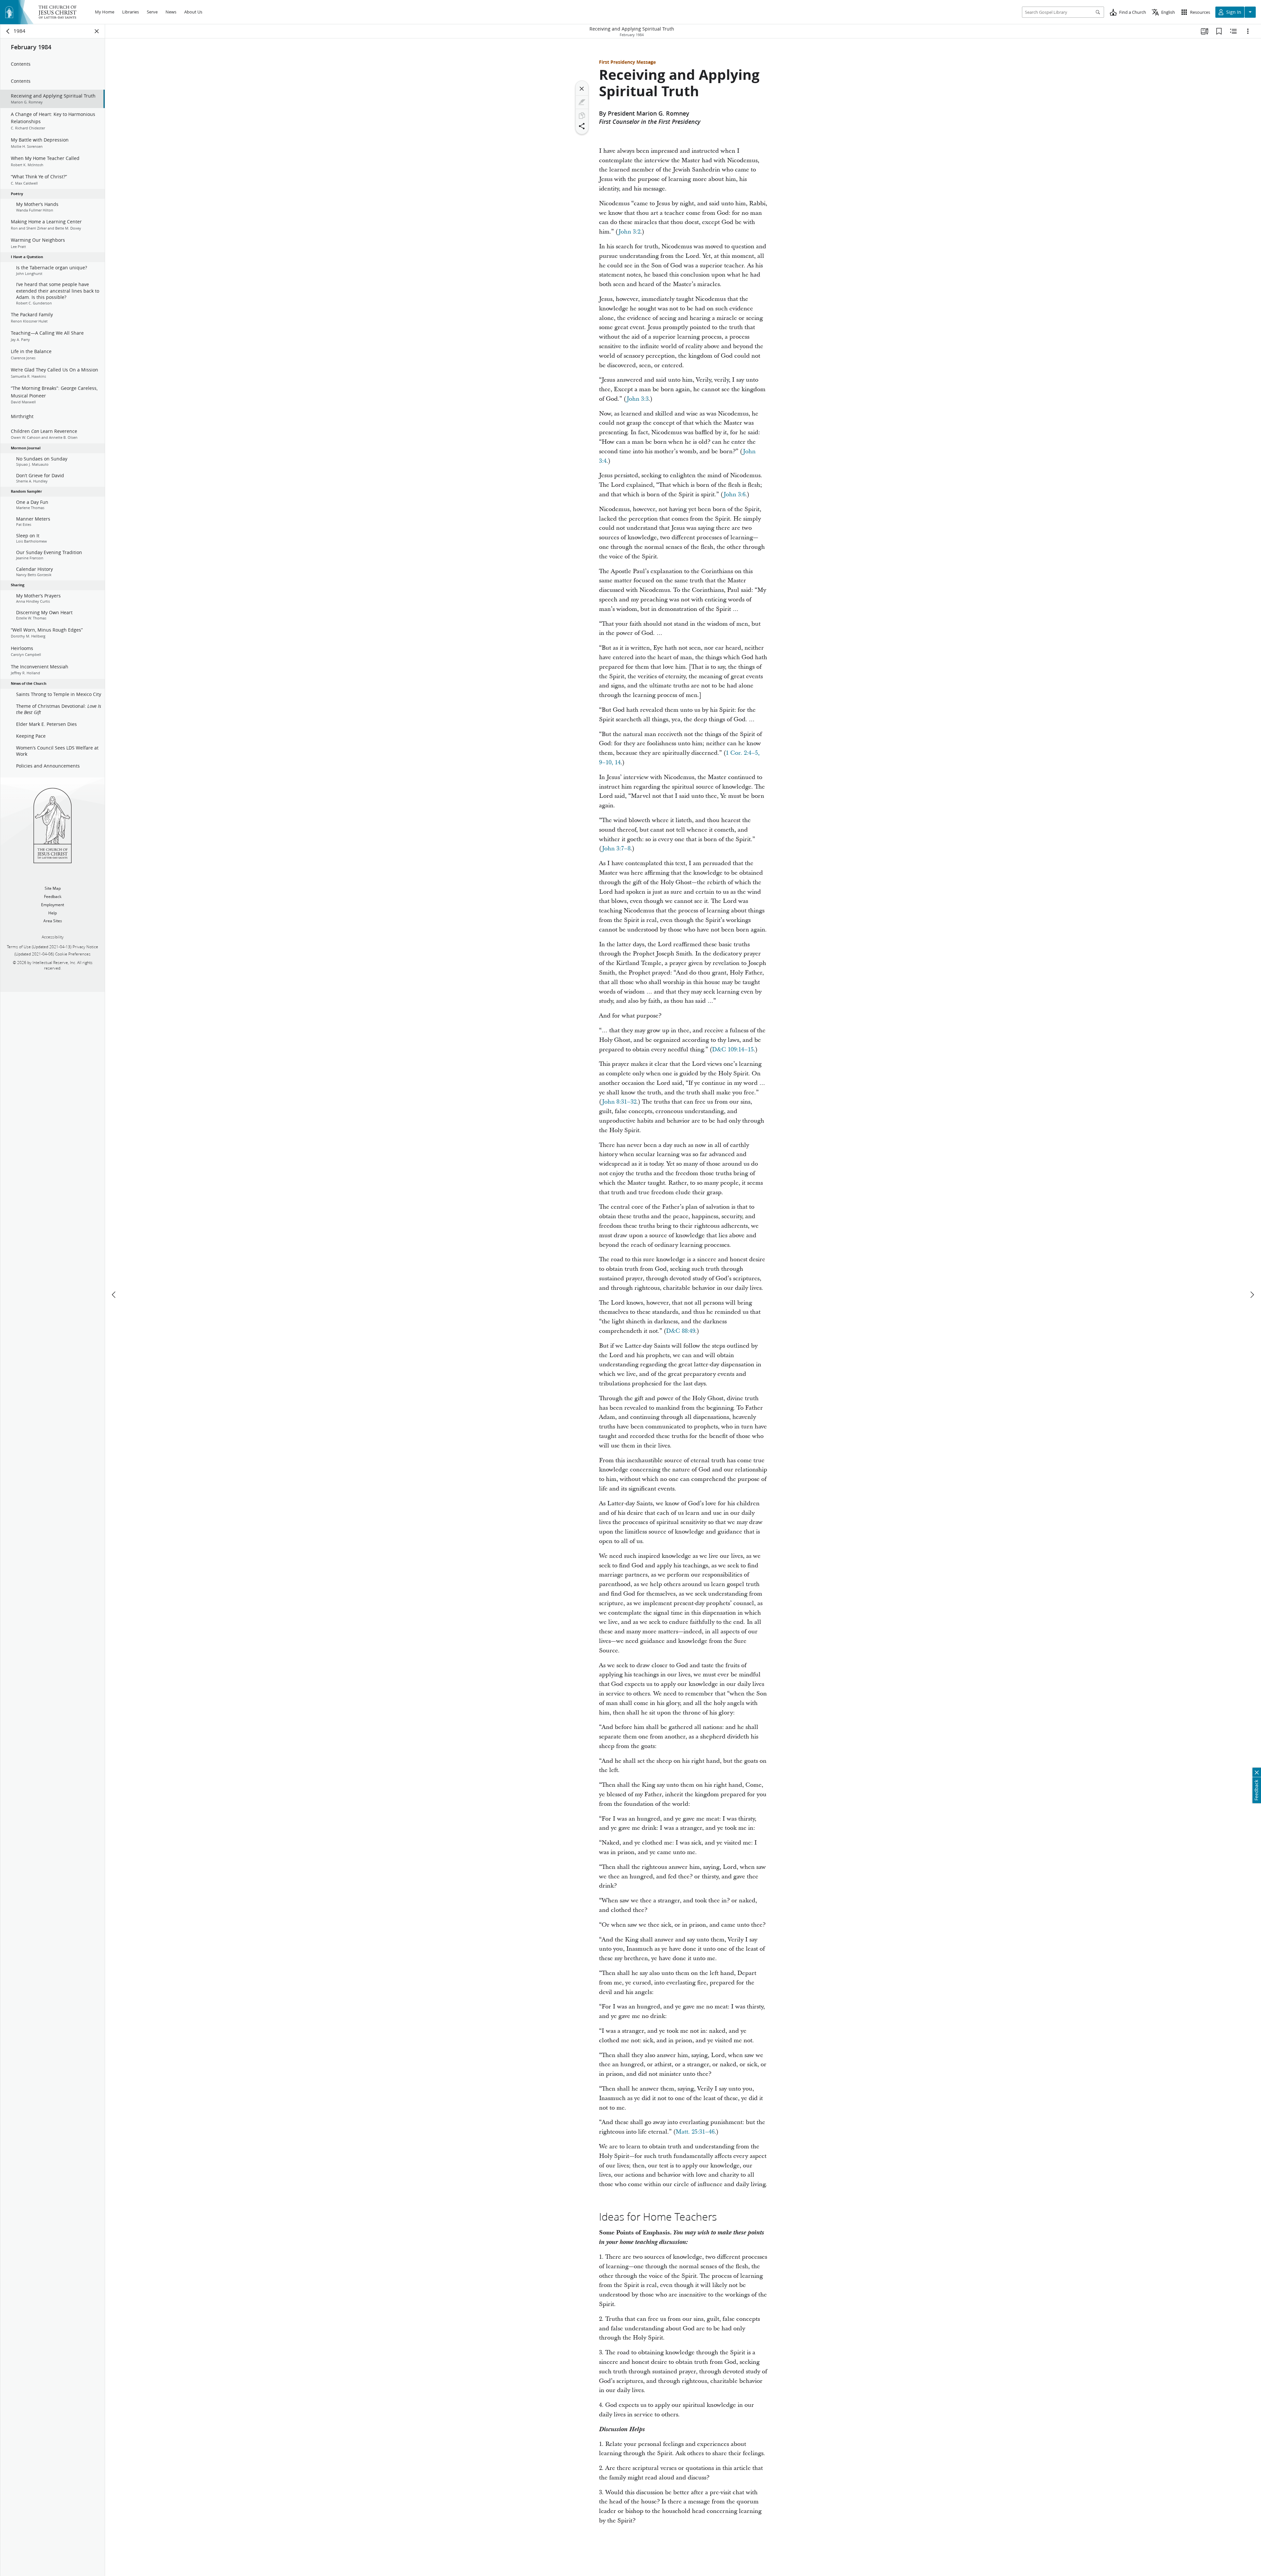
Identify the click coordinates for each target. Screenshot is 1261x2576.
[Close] (582, 89)
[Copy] (582, 116)
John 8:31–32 (619, 1102)
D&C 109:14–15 (733, 1050)
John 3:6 (734, 494)
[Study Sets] (1205, 31)
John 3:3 (638, 399)
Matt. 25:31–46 (695, 2132)
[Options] (1248, 31)
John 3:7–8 (616, 849)
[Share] (582, 126)
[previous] (114, 1295)
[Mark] (582, 102)
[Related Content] (1233, 31)
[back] (8, 31)
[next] (1252, 1295)
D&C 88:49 (681, 1331)
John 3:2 (629, 232)
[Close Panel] (97, 31)
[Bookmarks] (1219, 31)
